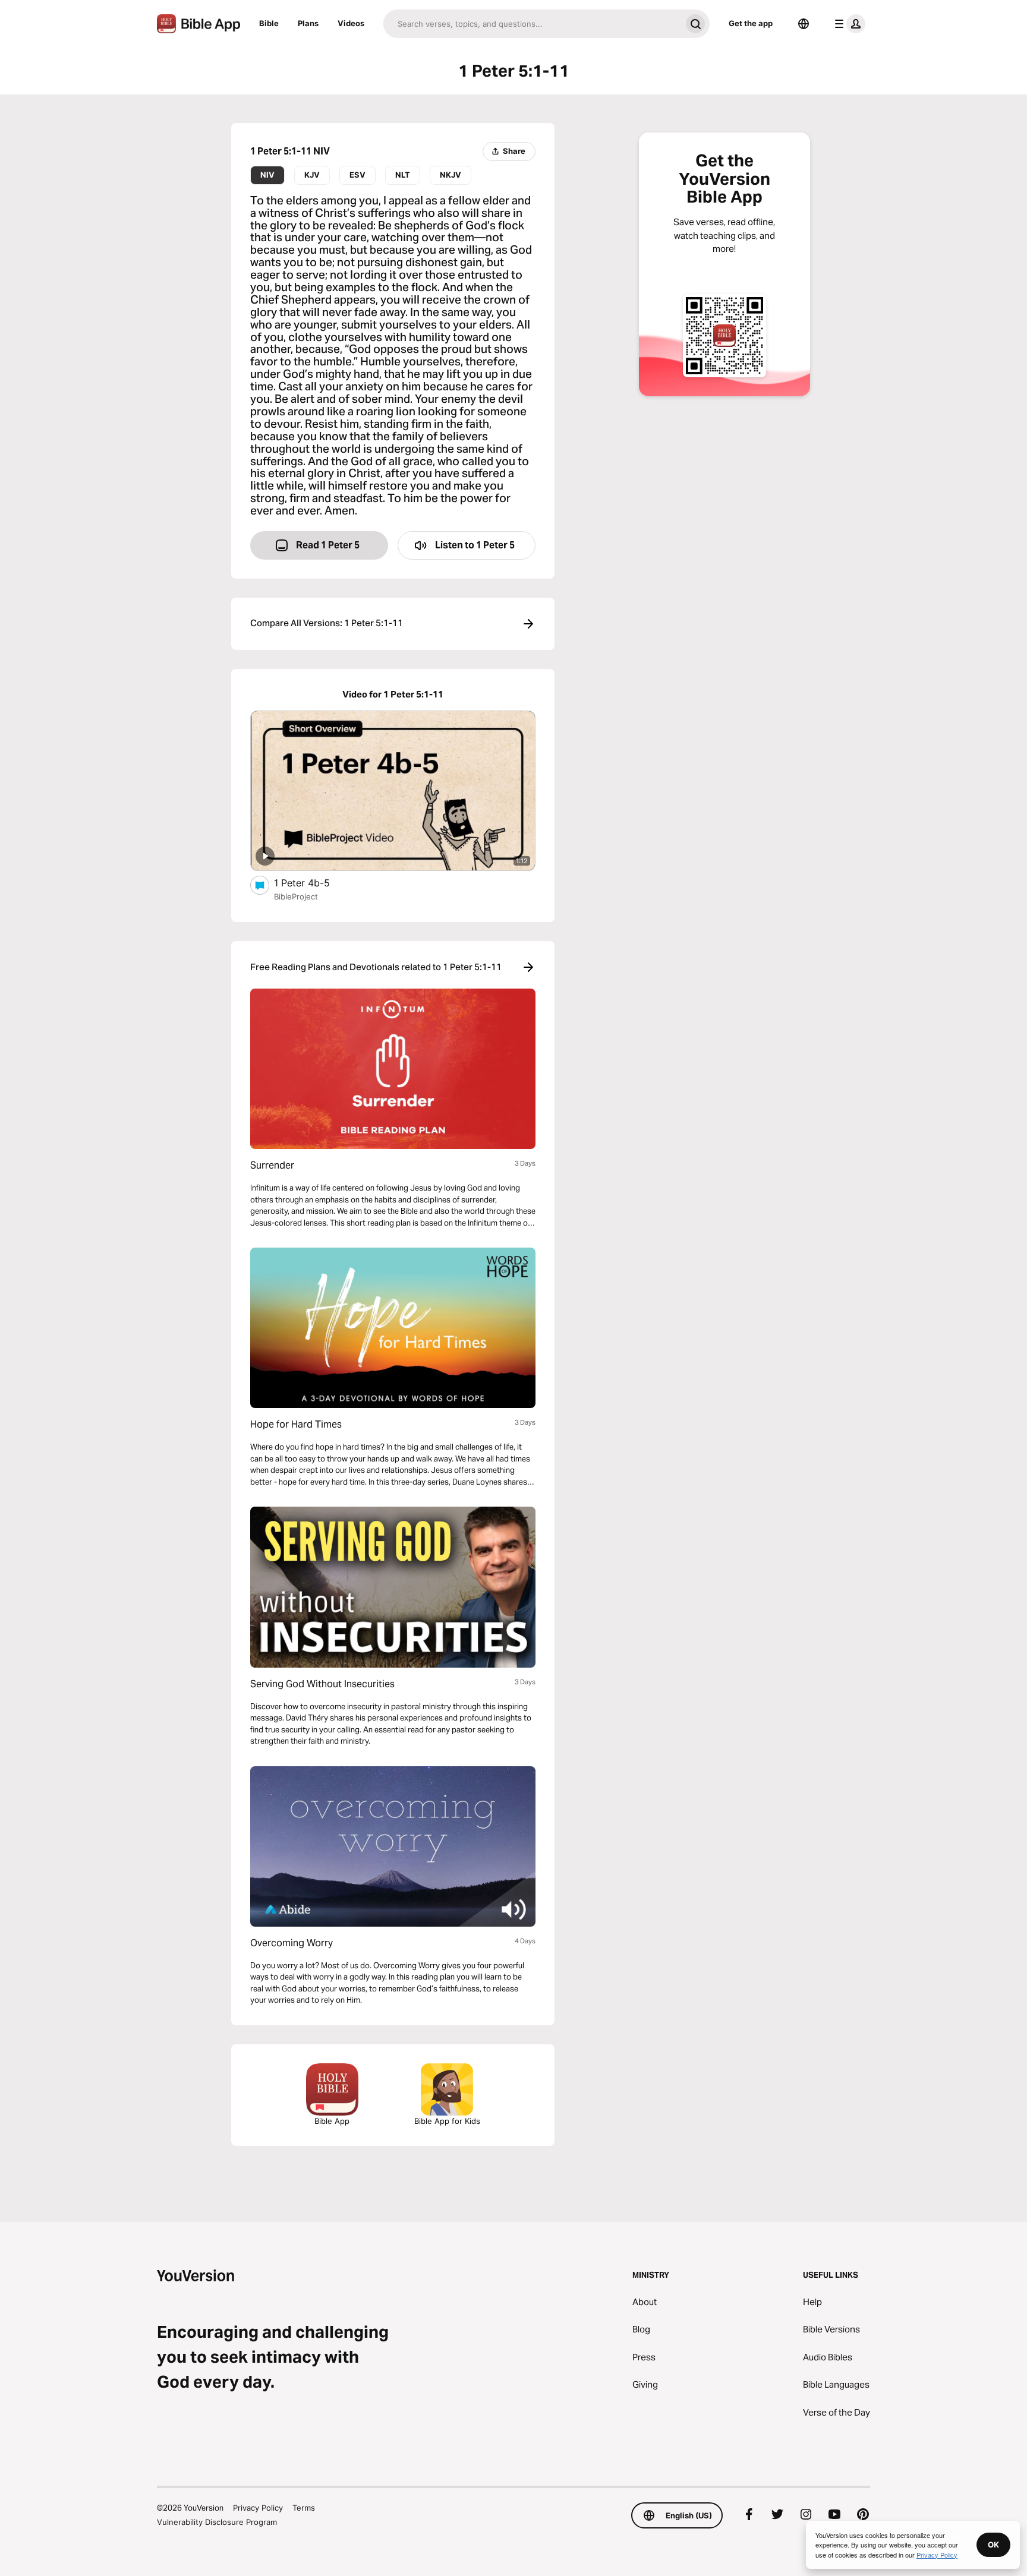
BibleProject (296, 896)
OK (993, 2545)
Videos (351, 23)
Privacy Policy (258, 2508)
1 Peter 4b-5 (313, 883)
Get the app (751, 23)
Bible (269, 23)
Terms (304, 2508)
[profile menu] (848, 24)
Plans (308, 23)
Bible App (332, 2121)
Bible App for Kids (447, 2121)
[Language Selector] (804, 24)
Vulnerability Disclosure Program (217, 2522)
